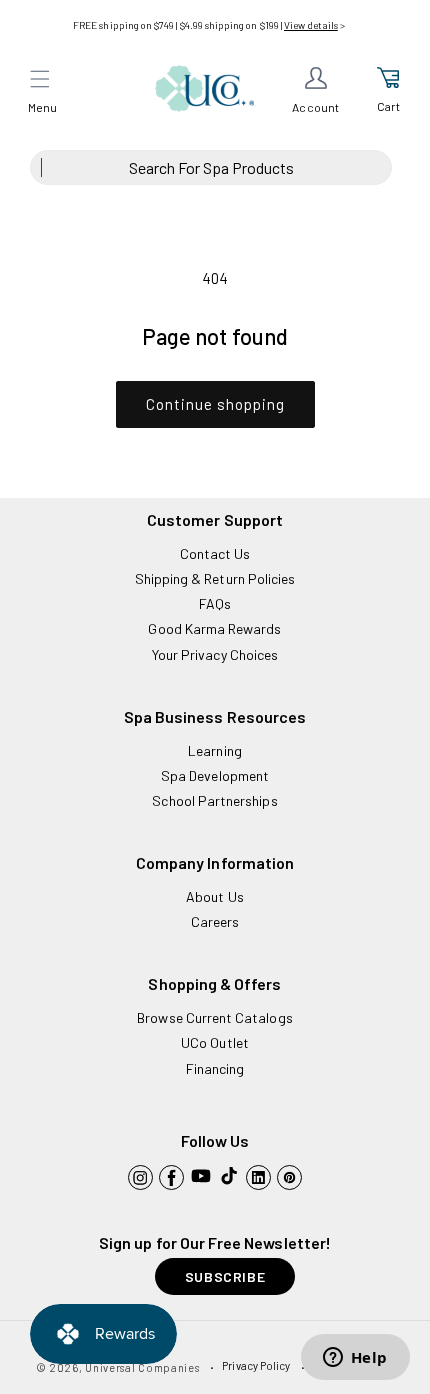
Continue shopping (215, 404)
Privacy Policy (256, 1365)
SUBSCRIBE (225, 1276)
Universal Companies (142, 1367)
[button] (40, 79)
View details (311, 25)
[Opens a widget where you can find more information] (355, 1359)
